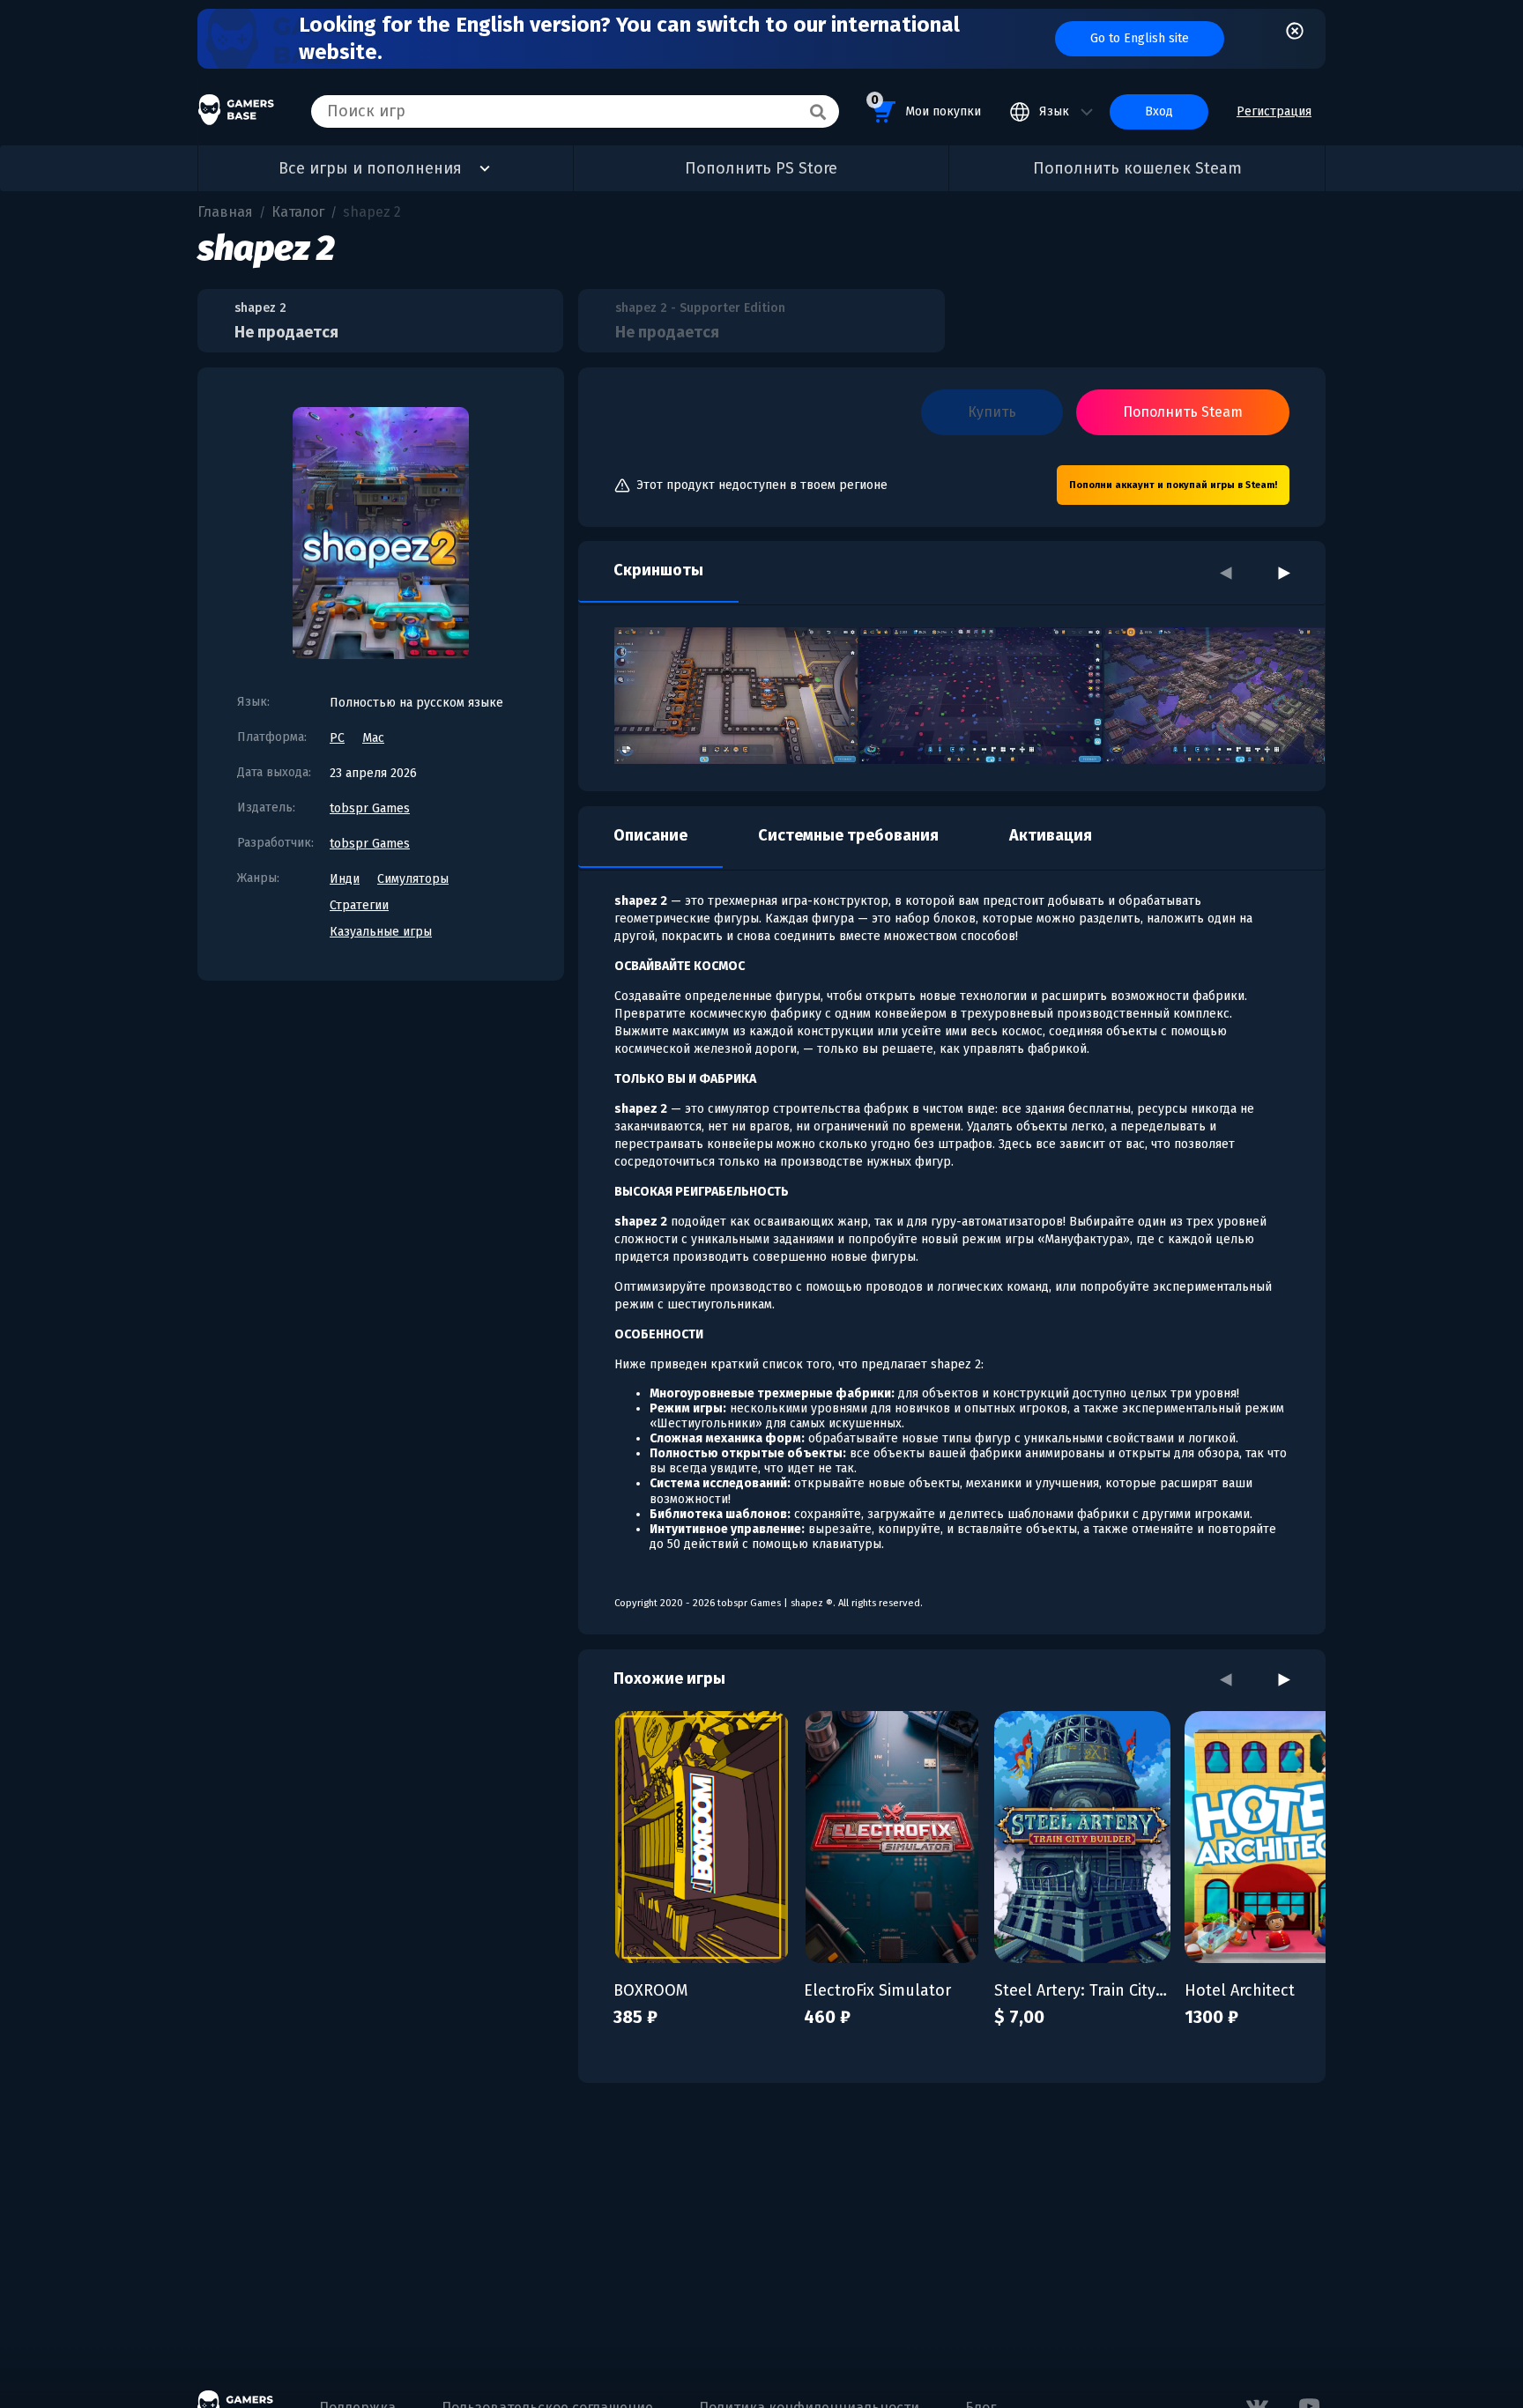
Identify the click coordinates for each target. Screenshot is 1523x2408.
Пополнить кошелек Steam (1137, 168)
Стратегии (359, 905)
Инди (345, 879)
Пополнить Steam (1183, 412)
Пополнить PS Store (761, 168)
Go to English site (1140, 38)
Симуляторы (413, 879)
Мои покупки (926, 106)
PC (337, 738)
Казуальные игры (381, 932)
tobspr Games (370, 808)
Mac (373, 738)
